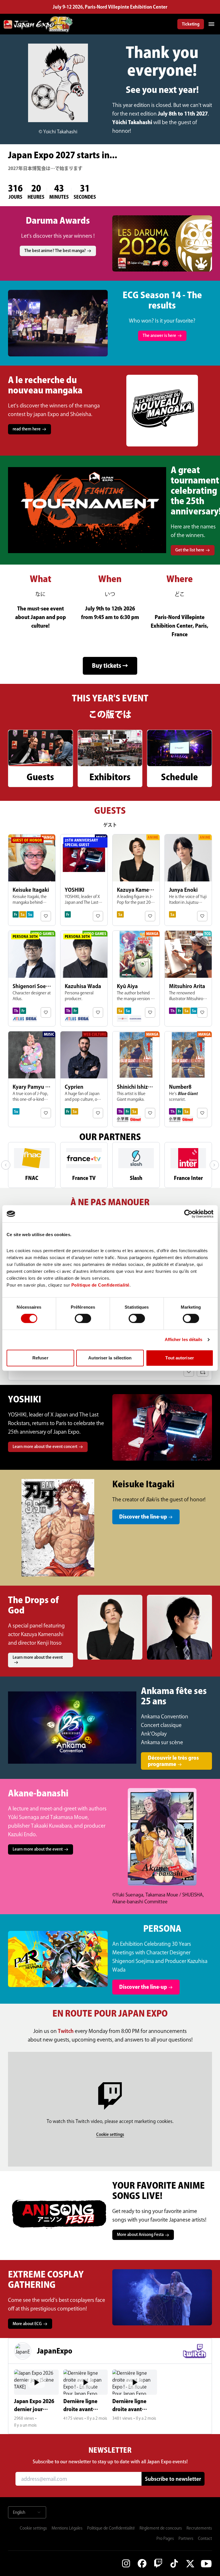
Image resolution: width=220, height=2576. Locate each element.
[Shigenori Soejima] (32, 978)
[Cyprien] (84, 1079)
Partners (186, 2538)
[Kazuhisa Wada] (84, 978)
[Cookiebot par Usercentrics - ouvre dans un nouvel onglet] (188, 1214)
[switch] (83, 1318)
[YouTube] (206, 2563)
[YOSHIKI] (84, 880)
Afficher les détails (184, 1339)
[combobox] (27, 2512)
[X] (190, 2563)
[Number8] (188, 1079)
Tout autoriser (179, 1358)
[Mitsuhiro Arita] (188, 978)
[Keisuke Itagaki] (32, 880)
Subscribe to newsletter (173, 2479)
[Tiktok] (174, 2563)
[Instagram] (126, 2563)
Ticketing (191, 24)
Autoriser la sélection (110, 1358)
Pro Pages (165, 2538)
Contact (205, 2538)
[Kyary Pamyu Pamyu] (32, 1079)
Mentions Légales (67, 2528)
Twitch (66, 2031)
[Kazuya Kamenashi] (136, 880)
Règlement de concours (161, 2528)
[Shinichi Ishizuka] (136, 1079)
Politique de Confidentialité (111, 2528)
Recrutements (199, 2528)
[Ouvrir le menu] (211, 24)
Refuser (40, 1358)
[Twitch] (158, 2563)
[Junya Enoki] (188, 880)
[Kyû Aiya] (136, 978)
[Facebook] (142, 2563)
